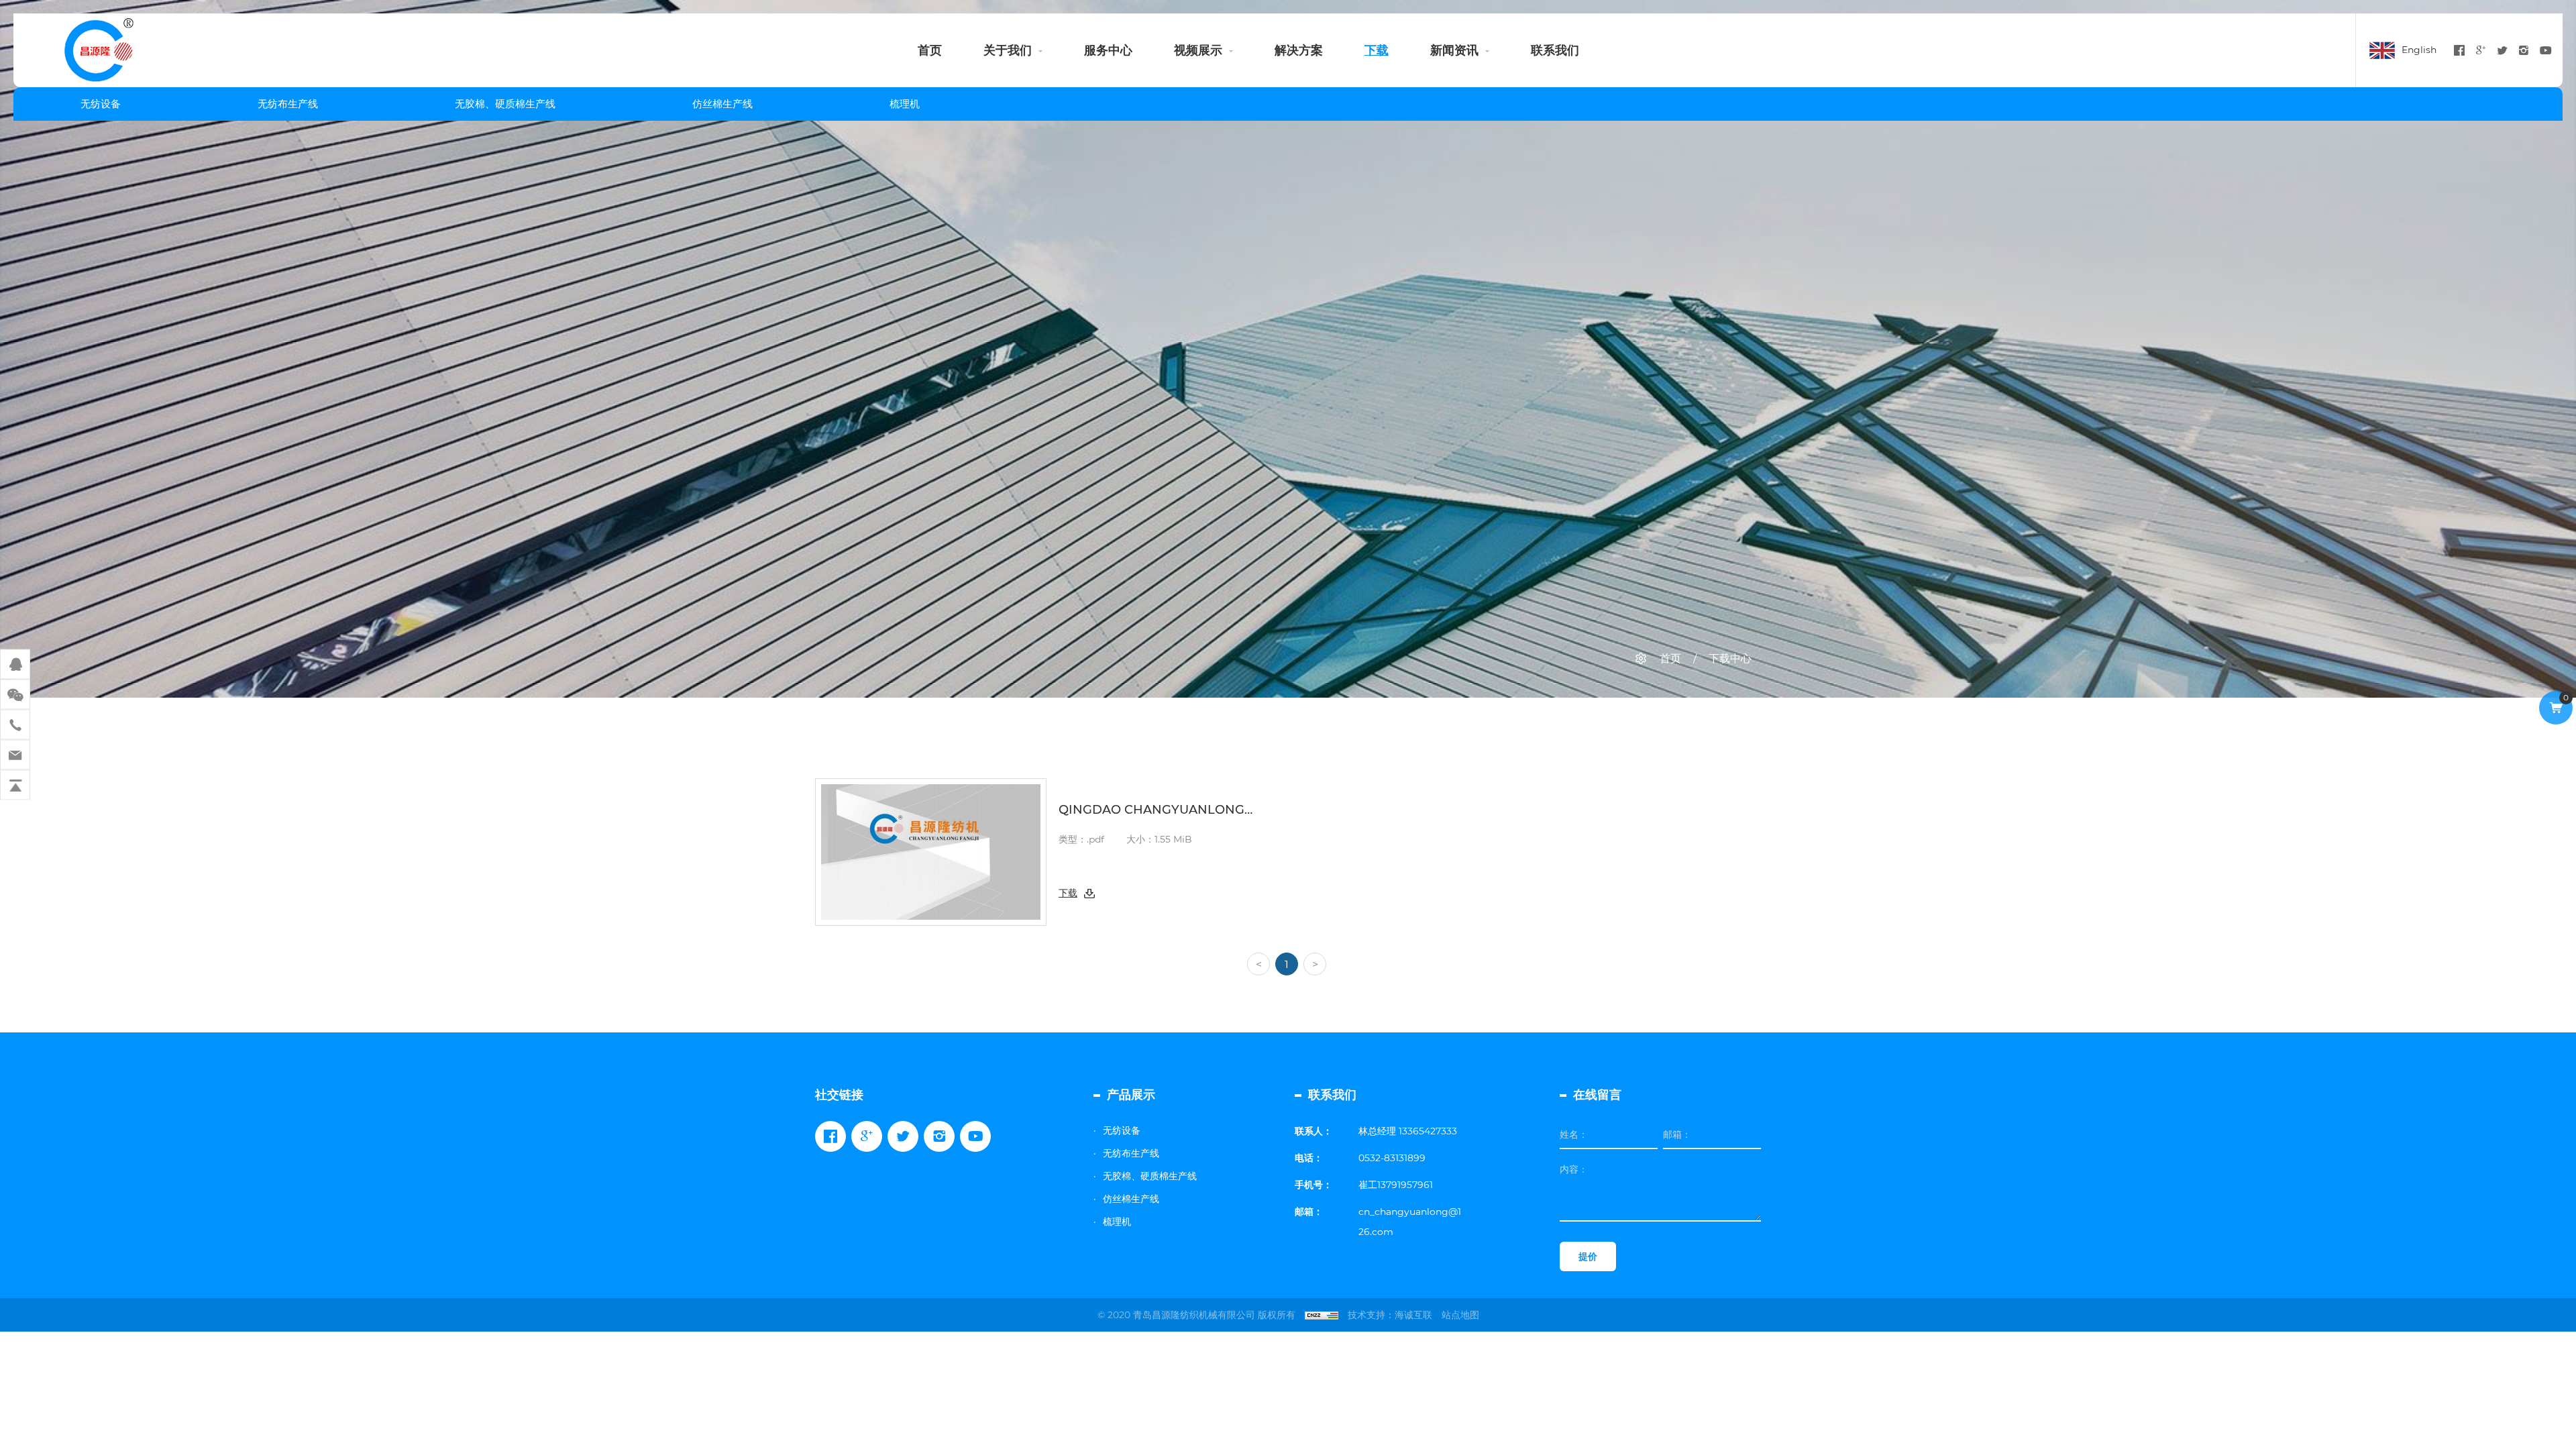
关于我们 (1008, 50)
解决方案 (1299, 50)
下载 (1377, 50)
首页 (930, 50)
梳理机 (905, 104)
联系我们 (1555, 50)
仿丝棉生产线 (722, 104)
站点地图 (1460, 1315)
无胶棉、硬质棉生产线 (505, 104)
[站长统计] (1322, 1315)
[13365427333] (15, 725)
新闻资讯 (1454, 50)
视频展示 (1198, 50)
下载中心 (1730, 658)
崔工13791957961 (1396, 1185)
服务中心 (1108, 50)
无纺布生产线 (288, 104)
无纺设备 (101, 104)
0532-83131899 (1392, 1158)
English (2419, 50)
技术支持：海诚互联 (1390, 1315)
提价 (1588, 1256)
